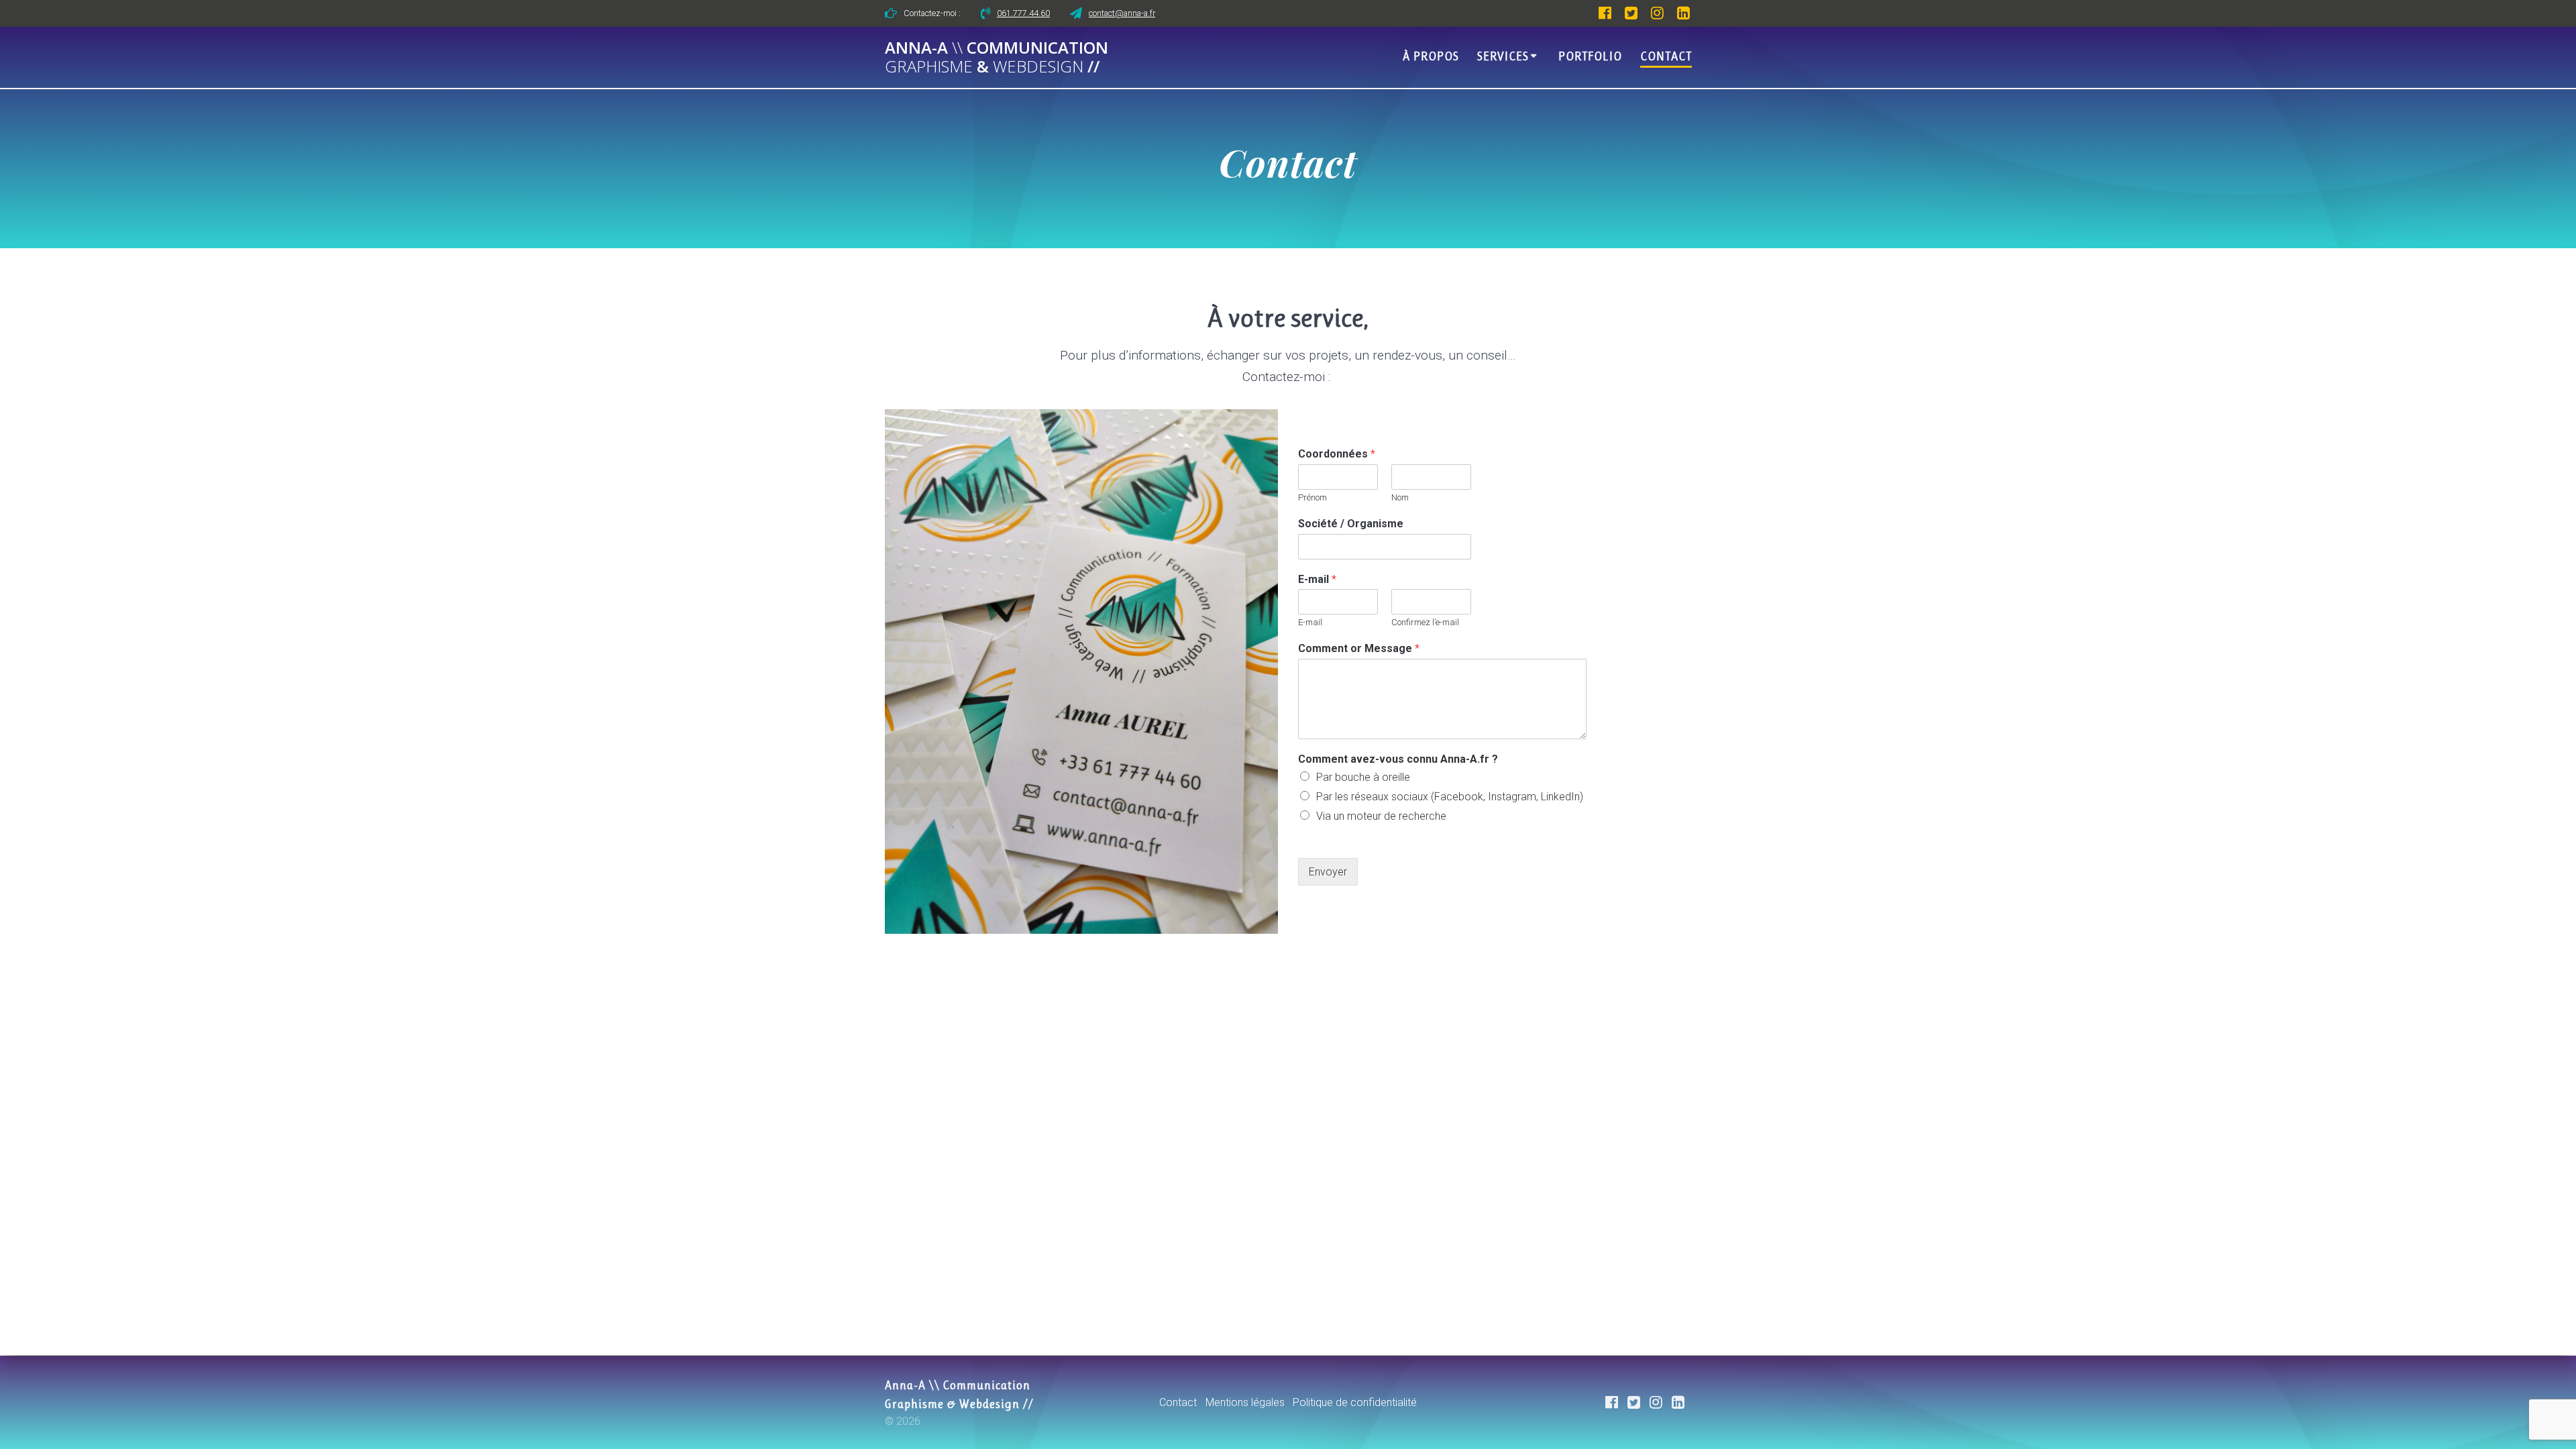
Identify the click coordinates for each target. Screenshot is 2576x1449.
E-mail (1317, 579)
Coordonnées (1337, 454)
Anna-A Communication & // (997, 58)
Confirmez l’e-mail (1425, 622)
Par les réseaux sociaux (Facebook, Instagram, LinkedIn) (1450, 797)
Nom (1400, 497)
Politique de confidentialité (1355, 1402)
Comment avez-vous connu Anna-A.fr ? (1398, 759)
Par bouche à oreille (1363, 777)
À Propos (1431, 56)
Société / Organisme (1351, 524)
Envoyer (1328, 872)
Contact (1666, 56)
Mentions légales (1245, 1402)
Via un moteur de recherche (1381, 816)
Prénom (1312, 497)
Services (1503, 56)
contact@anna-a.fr (1122, 13)
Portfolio (1590, 56)
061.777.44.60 (1023, 13)
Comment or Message (1359, 648)
